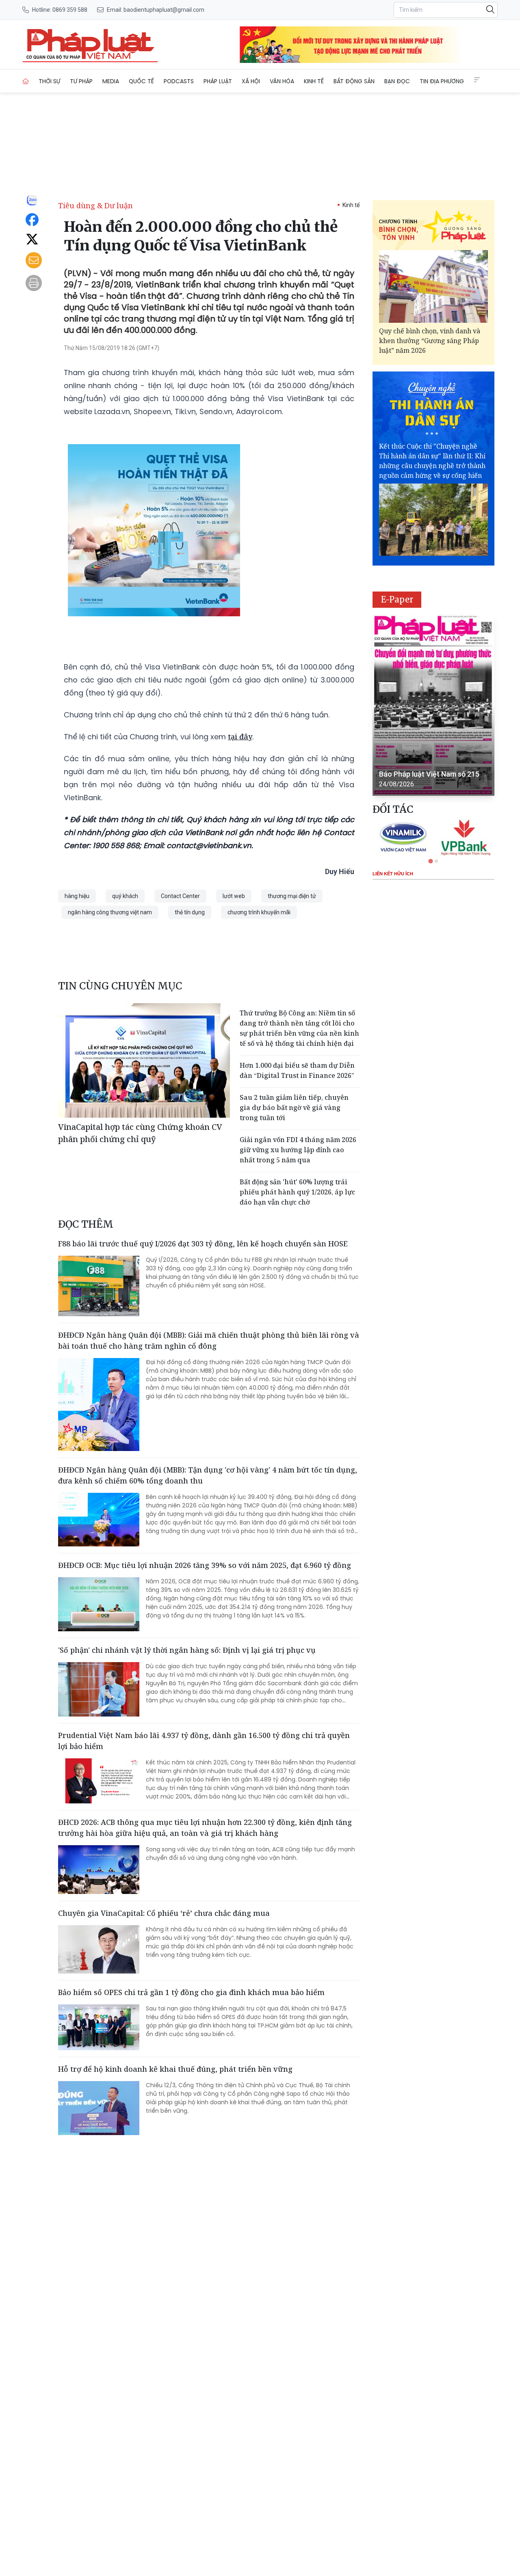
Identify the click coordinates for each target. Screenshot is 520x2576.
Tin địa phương (442, 81)
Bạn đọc (397, 81)
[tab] (430, 861)
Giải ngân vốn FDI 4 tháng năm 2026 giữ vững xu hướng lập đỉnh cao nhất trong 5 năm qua (298, 1150)
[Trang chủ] (26, 81)
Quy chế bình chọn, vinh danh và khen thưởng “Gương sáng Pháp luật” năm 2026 (430, 341)
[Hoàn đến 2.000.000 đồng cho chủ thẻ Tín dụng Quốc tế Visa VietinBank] (90, 45)
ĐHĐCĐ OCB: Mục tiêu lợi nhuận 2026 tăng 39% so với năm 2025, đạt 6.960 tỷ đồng (205, 1565)
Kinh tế (314, 81)
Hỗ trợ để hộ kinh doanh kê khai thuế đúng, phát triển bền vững (175, 2069)
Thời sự (49, 81)
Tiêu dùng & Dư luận (95, 205)
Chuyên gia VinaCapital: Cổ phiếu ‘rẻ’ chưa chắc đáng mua (164, 1913)
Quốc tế (141, 81)
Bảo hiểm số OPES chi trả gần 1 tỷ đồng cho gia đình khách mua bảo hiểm (191, 1992)
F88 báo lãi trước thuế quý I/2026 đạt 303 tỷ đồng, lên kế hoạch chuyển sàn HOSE (203, 1244)
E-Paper (397, 599)
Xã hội (251, 81)
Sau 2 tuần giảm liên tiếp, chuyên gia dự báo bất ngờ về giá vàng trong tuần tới (294, 1108)
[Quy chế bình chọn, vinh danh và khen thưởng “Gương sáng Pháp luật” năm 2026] (433, 286)
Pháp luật (218, 81)
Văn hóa (282, 81)
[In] (34, 283)
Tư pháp (81, 81)
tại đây (240, 736)
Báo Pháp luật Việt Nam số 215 (429, 774)
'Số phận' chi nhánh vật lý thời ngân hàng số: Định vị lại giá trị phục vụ (187, 1650)
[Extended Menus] (477, 80)
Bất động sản (354, 81)
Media (111, 81)
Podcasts (179, 81)
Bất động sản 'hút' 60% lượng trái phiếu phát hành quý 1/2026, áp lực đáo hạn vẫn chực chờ (297, 1192)
